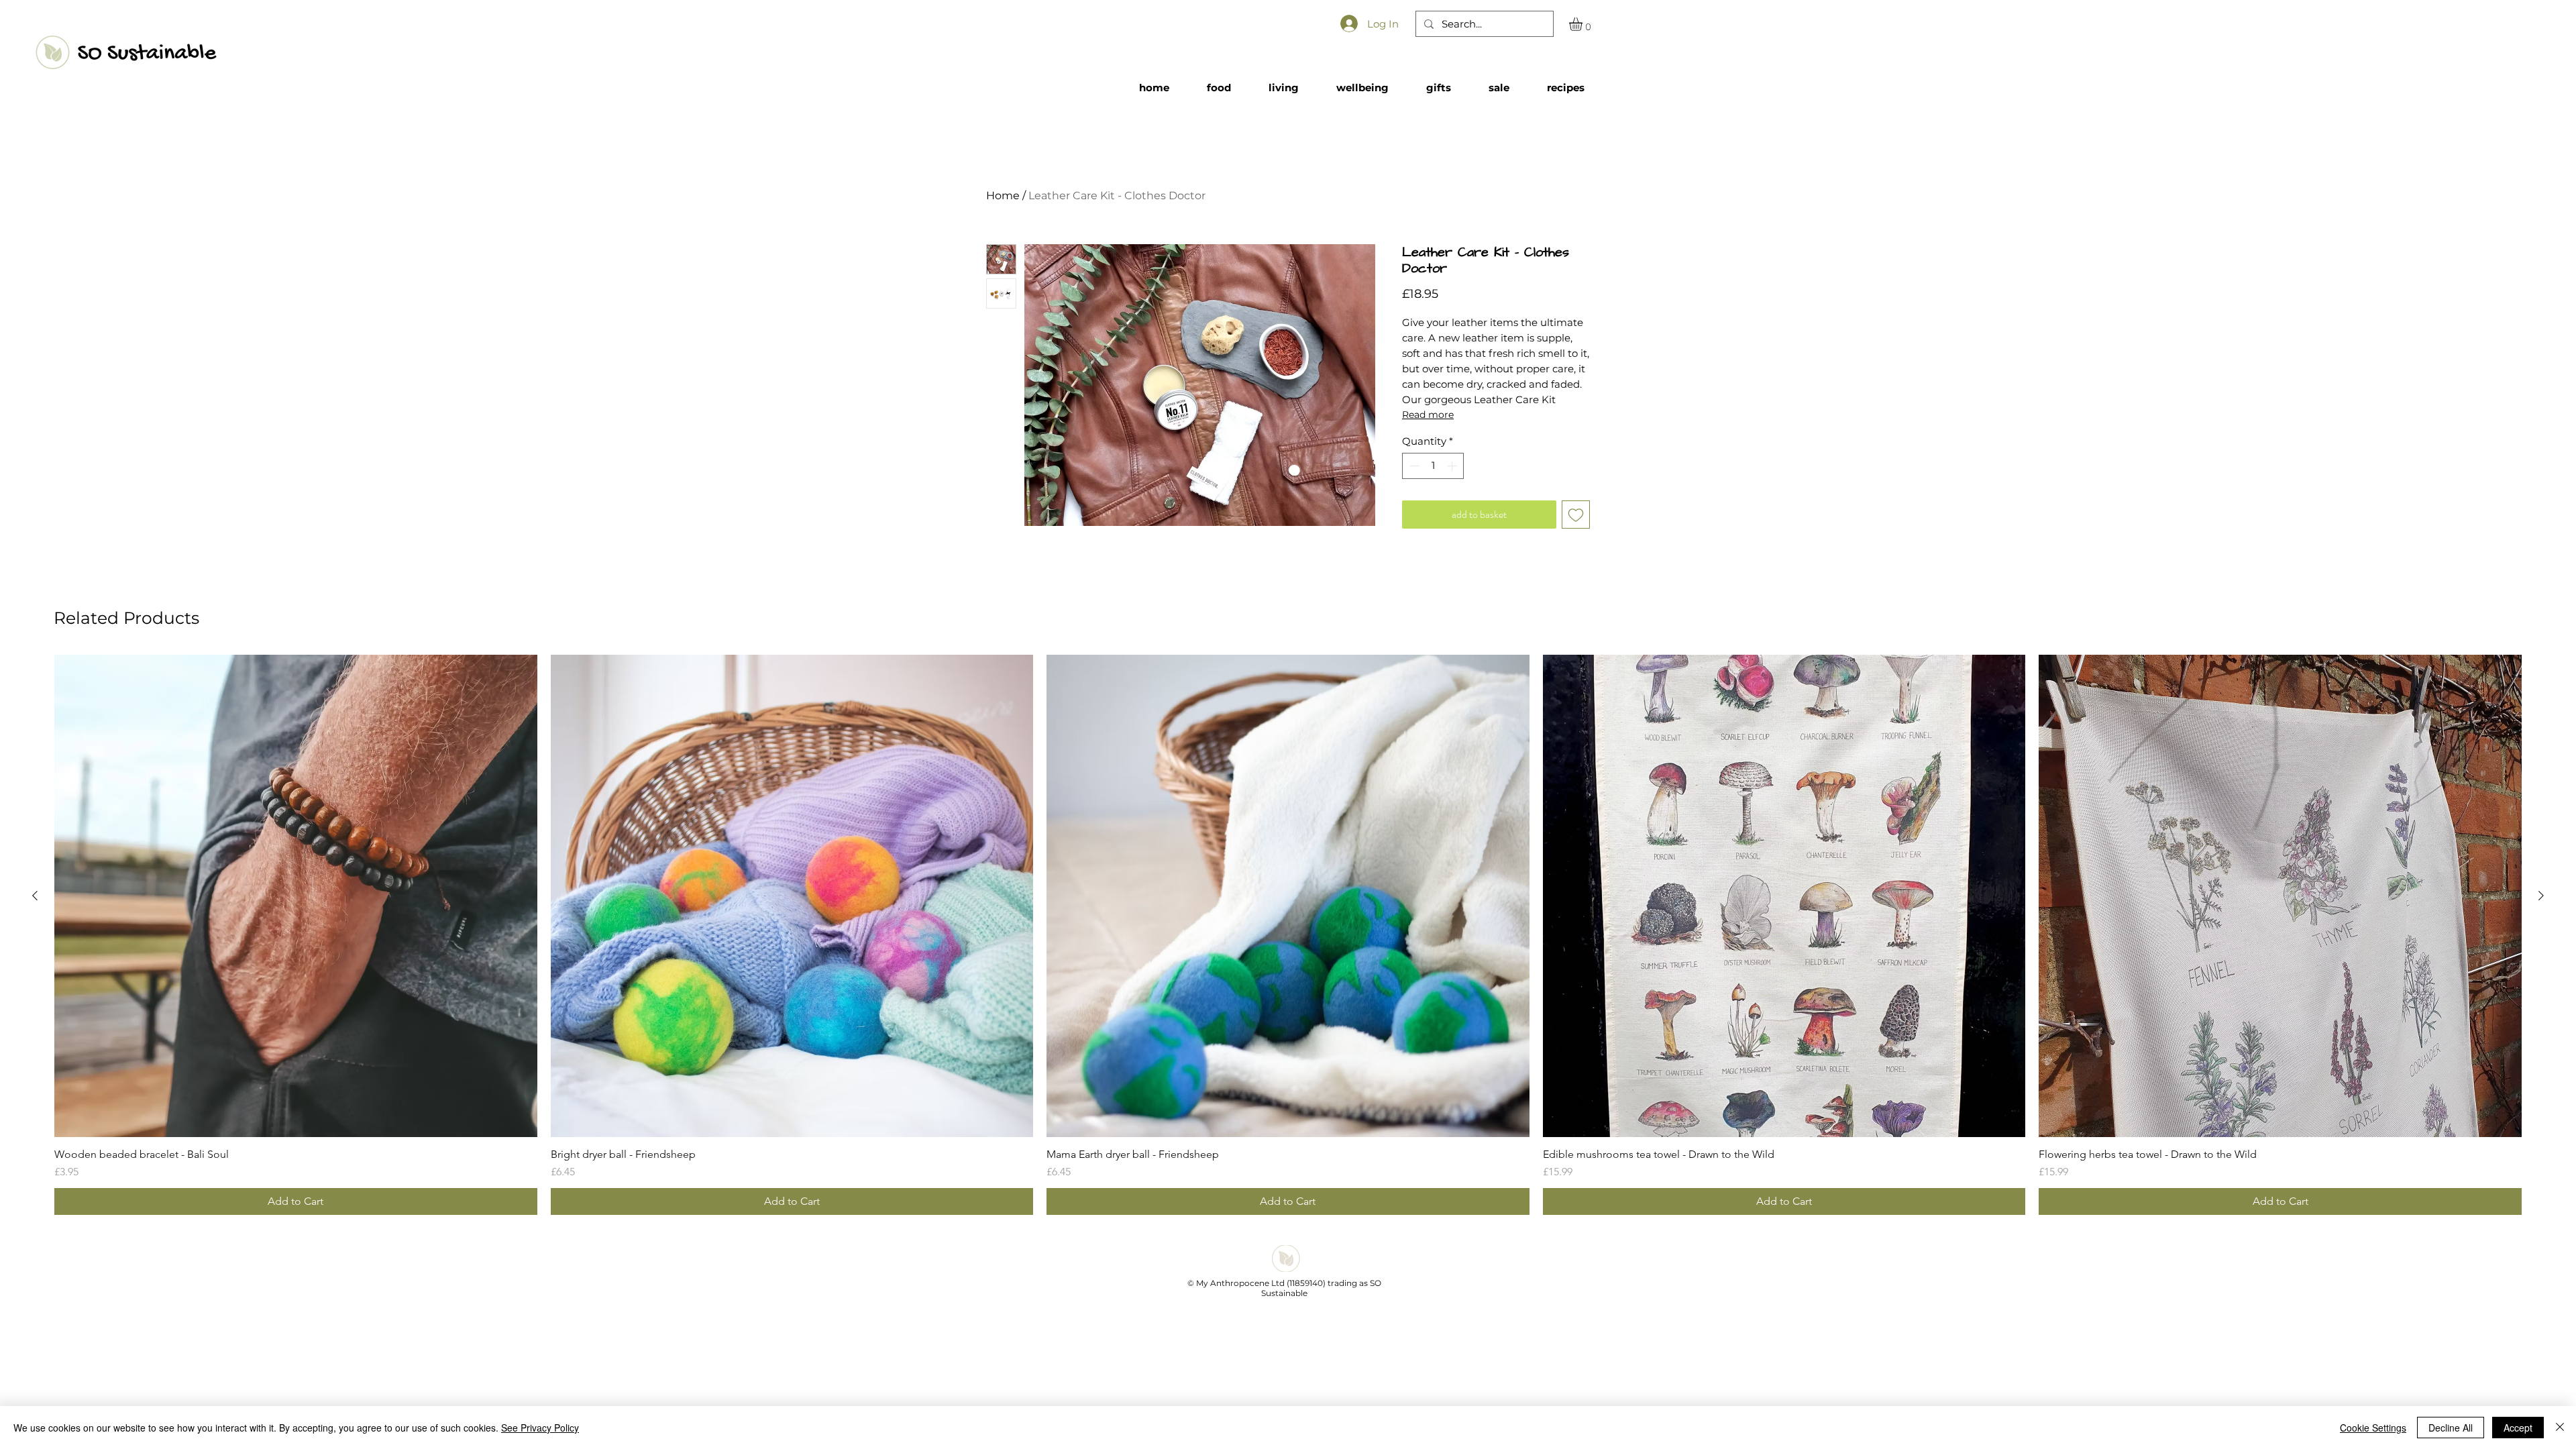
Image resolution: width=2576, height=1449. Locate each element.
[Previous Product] (35, 896)
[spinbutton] (1433, 466)
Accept (2518, 1428)
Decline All (2451, 1428)
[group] (1288, 935)
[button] (1584, 24)
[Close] (2560, 1428)
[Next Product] (2541, 896)
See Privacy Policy (540, 1428)
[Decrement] (1413, 466)
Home (1003, 196)
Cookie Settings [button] (2373, 1428)
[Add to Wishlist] (1576, 515)
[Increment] (1453, 466)
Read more (1428, 415)
